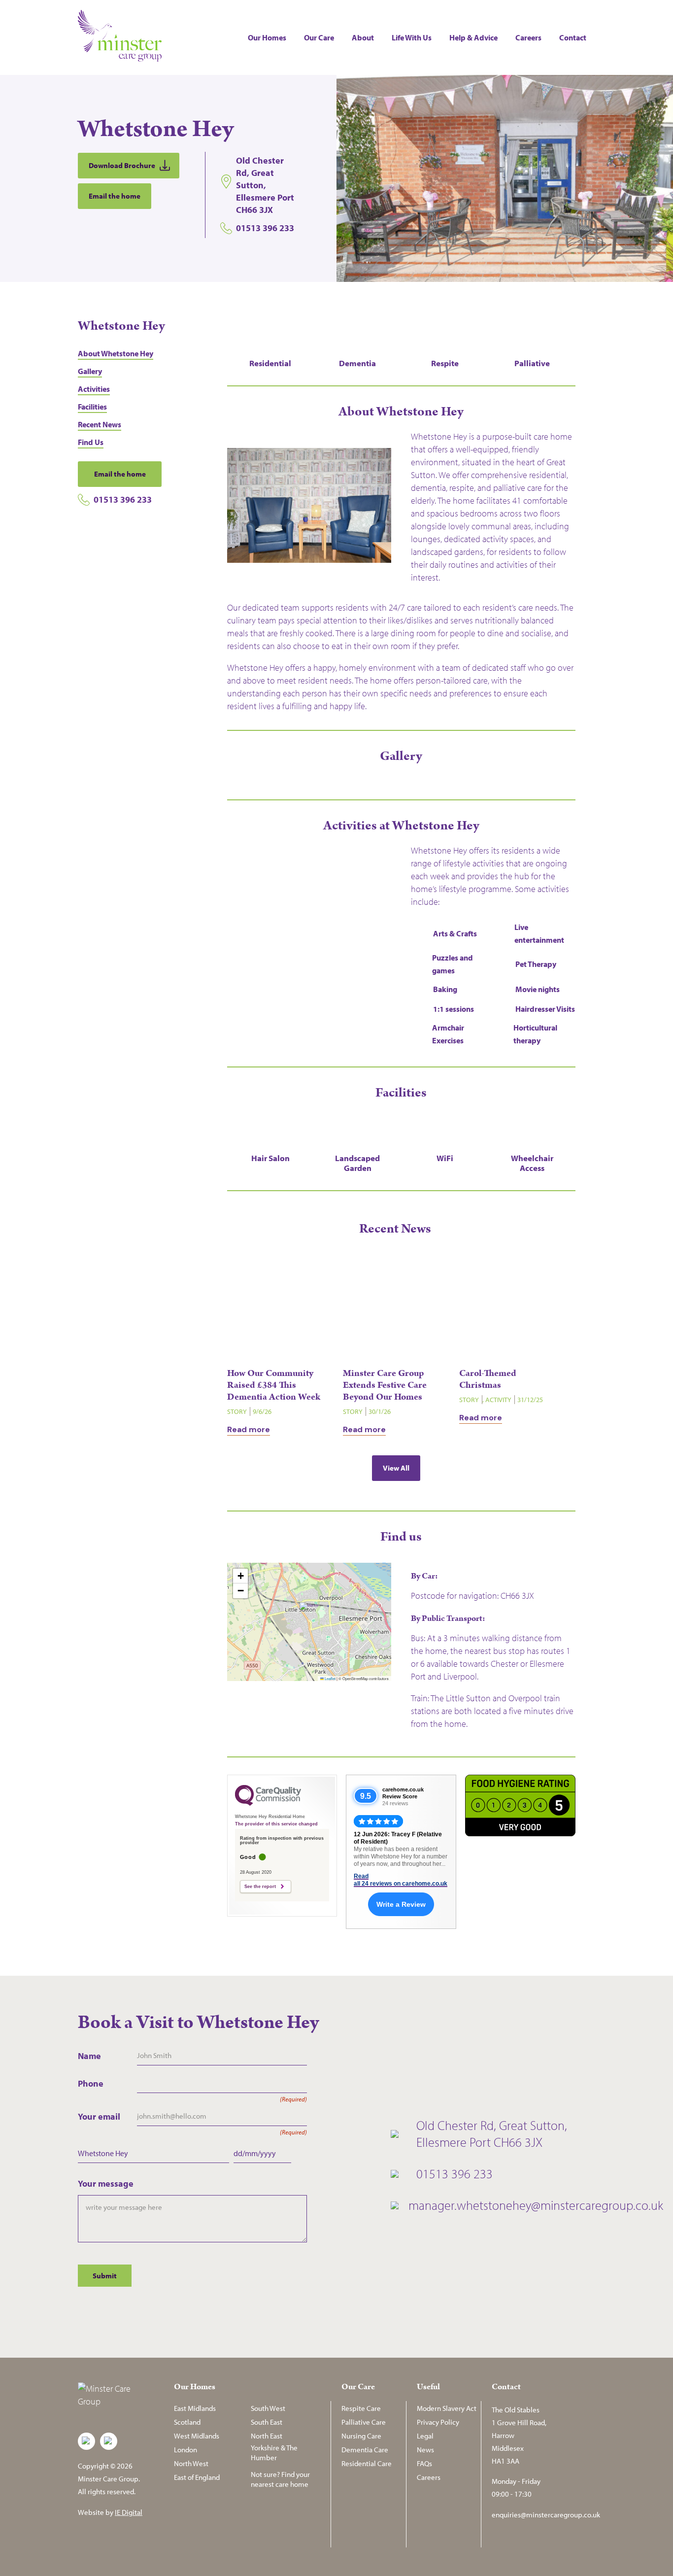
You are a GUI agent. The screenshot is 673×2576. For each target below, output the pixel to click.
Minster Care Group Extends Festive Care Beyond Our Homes (385, 1385)
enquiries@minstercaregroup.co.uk (546, 2515)
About (363, 37)
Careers (528, 37)
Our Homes (267, 37)
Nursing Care (361, 2436)
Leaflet (330, 1678)
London (185, 2450)
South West (268, 2408)
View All (396, 1468)
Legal (425, 2436)
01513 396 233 (123, 499)
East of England (197, 2477)
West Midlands (197, 2436)
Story (237, 1411)
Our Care (319, 37)
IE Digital (129, 2512)
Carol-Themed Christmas (488, 1379)
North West (191, 2463)
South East (267, 2422)
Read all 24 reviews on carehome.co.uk (401, 1880)
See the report (260, 1887)
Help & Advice (473, 37)
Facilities (92, 407)
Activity (498, 1400)
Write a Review (401, 1904)
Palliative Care (364, 2422)
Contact (573, 37)
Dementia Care (365, 2450)
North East (267, 2436)
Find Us (91, 442)
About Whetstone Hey (116, 353)
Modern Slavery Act (447, 2408)
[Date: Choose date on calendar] (302, 2153)
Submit (105, 2276)
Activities (94, 389)
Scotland (187, 2422)
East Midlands (195, 2408)
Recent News (100, 424)
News (425, 2450)
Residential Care (367, 2463)
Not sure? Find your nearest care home (280, 2479)
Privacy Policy (438, 2422)
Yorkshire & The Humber (274, 2453)
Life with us (412, 37)
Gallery (90, 371)
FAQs (424, 2463)
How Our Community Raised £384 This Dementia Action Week (274, 1385)
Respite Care (361, 2408)
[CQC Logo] (268, 1803)
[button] (309, 1612)
